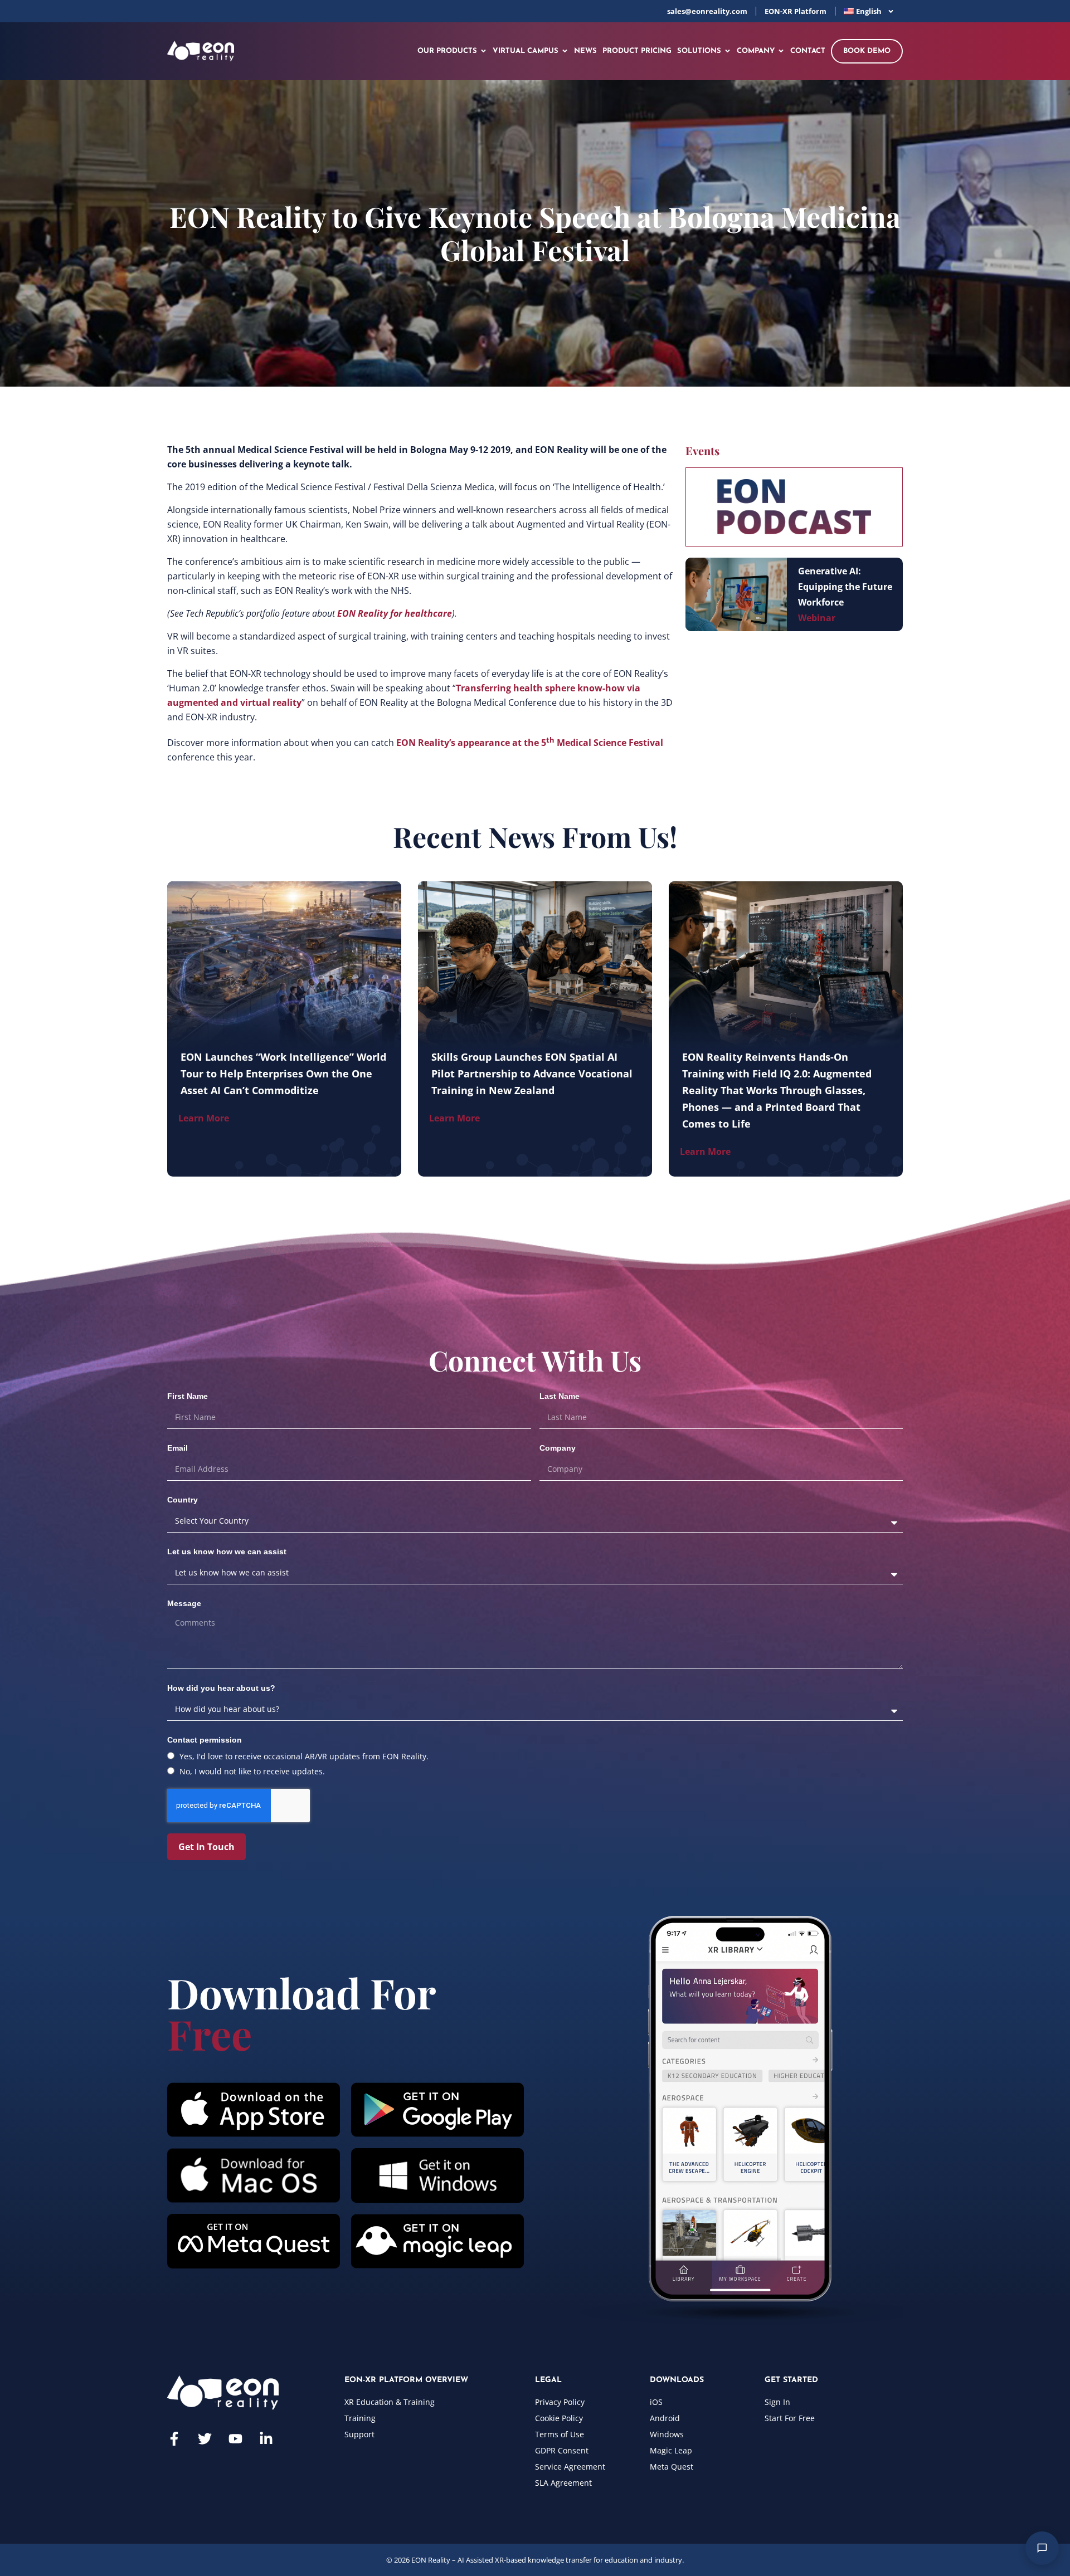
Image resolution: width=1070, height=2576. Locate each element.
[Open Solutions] (728, 51)
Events (702, 450)
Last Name (560, 1396)
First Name (188, 1396)
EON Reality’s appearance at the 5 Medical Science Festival (530, 743)
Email (177, 1448)
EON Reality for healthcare (395, 613)
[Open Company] (781, 51)
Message (184, 1603)
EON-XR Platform (796, 11)
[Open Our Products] (483, 51)
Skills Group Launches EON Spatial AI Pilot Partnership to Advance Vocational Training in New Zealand (532, 1074)
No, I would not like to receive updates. (252, 1771)
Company (558, 1448)
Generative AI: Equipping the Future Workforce (845, 587)
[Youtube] (235, 2439)
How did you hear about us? (221, 1688)
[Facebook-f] (174, 2439)
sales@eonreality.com (707, 11)
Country (183, 1500)
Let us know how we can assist (227, 1552)
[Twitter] (205, 2439)
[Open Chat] (1042, 2548)
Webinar (817, 618)
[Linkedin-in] (266, 2439)
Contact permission (205, 1740)
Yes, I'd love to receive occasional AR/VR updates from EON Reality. (304, 1756)
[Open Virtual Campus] (565, 51)
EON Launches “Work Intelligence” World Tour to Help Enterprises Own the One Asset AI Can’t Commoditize (283, 1074)
